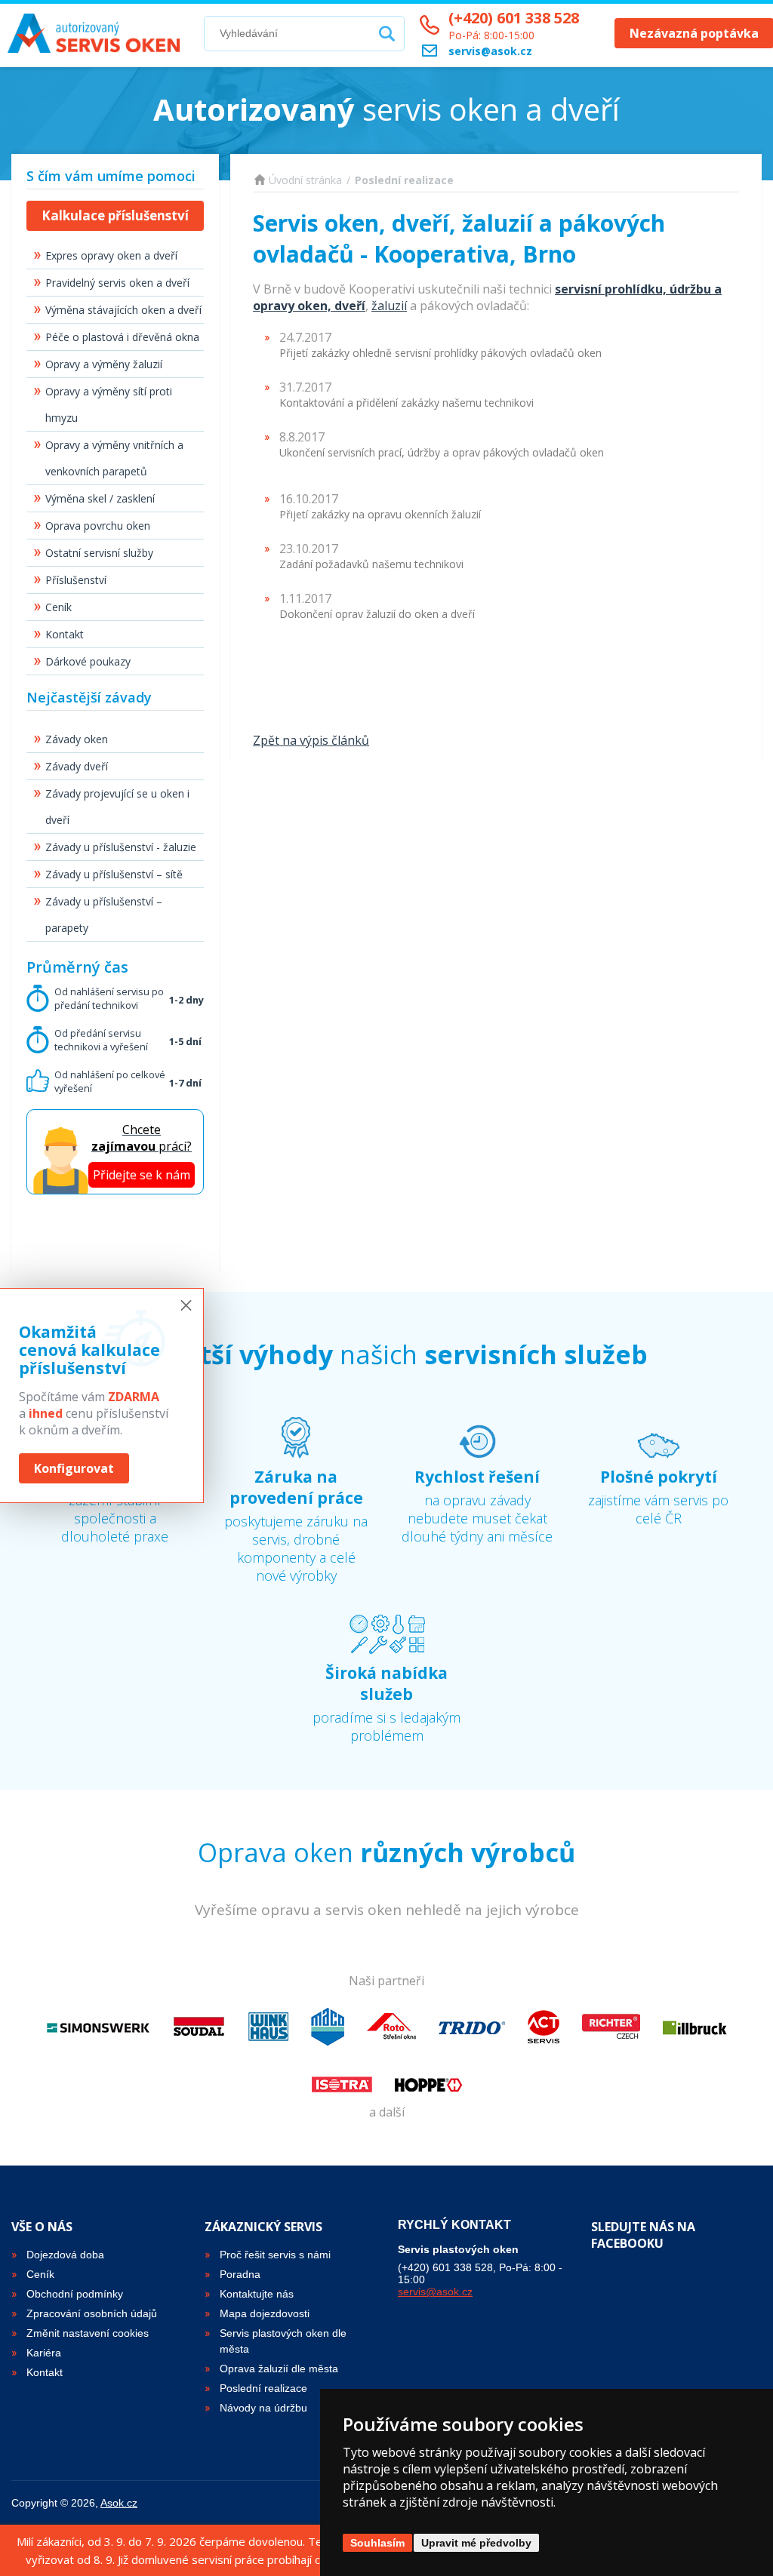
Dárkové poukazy (88, 661)
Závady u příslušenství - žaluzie (121, 847)
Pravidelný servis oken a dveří (117, 283)
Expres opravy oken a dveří (111, 255)
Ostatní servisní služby (99, 553)
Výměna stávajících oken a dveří (123, 310)
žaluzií (389, 306)
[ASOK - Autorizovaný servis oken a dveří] (98, 34)
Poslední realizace (404, 180)
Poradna (240, 2274)
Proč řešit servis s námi (275, 2255)
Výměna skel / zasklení (100, 498)
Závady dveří (77, 766)
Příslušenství (76, 580)
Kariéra (44, 2353)
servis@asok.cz (435, 2292)
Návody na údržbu (263, 2408)
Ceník (59, 607)
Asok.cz (119, 2503)
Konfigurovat (74, 1468)
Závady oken (77, 739)
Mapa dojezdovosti (265, 2313)
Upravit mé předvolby (476, 2543)
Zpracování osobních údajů (92, 2313)
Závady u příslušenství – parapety (104, 915)
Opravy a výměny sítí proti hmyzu (109, 404)
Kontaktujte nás (257, 2294)
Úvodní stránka (305, 180)
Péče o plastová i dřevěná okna (122, 337)
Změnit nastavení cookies (88, 2333)
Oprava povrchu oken (98, 526)
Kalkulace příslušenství (115, 215)
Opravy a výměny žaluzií (104, 364)
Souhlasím (377, 2543)
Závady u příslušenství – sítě (114, 874)
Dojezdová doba (65, 2255)
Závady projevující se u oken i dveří (117, 807)
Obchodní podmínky (75, 2294)
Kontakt (65, 634)
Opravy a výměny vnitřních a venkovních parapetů (114, 458)
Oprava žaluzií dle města (279, 2369)
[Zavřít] (186, 1306)
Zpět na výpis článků (311, 740)
